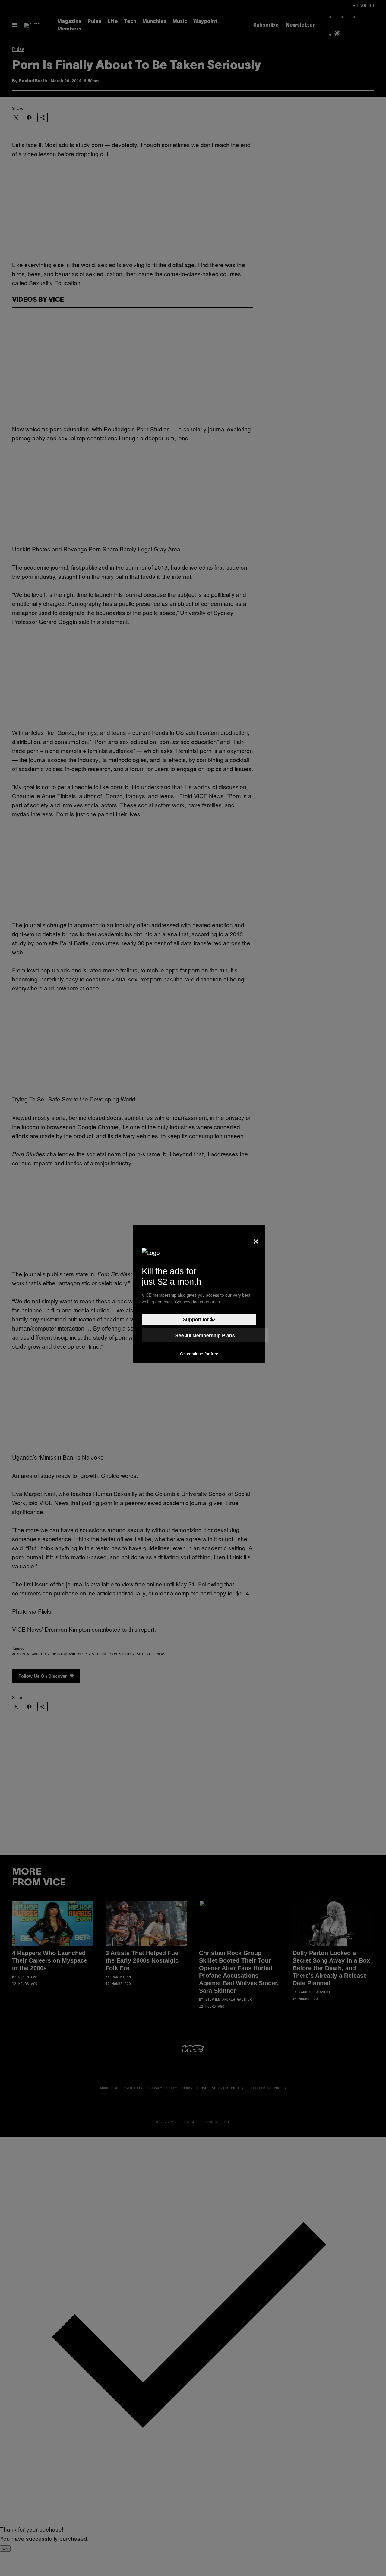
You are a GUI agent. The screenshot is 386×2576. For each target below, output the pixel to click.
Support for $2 (199, 1319)
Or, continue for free (199, 1354)
